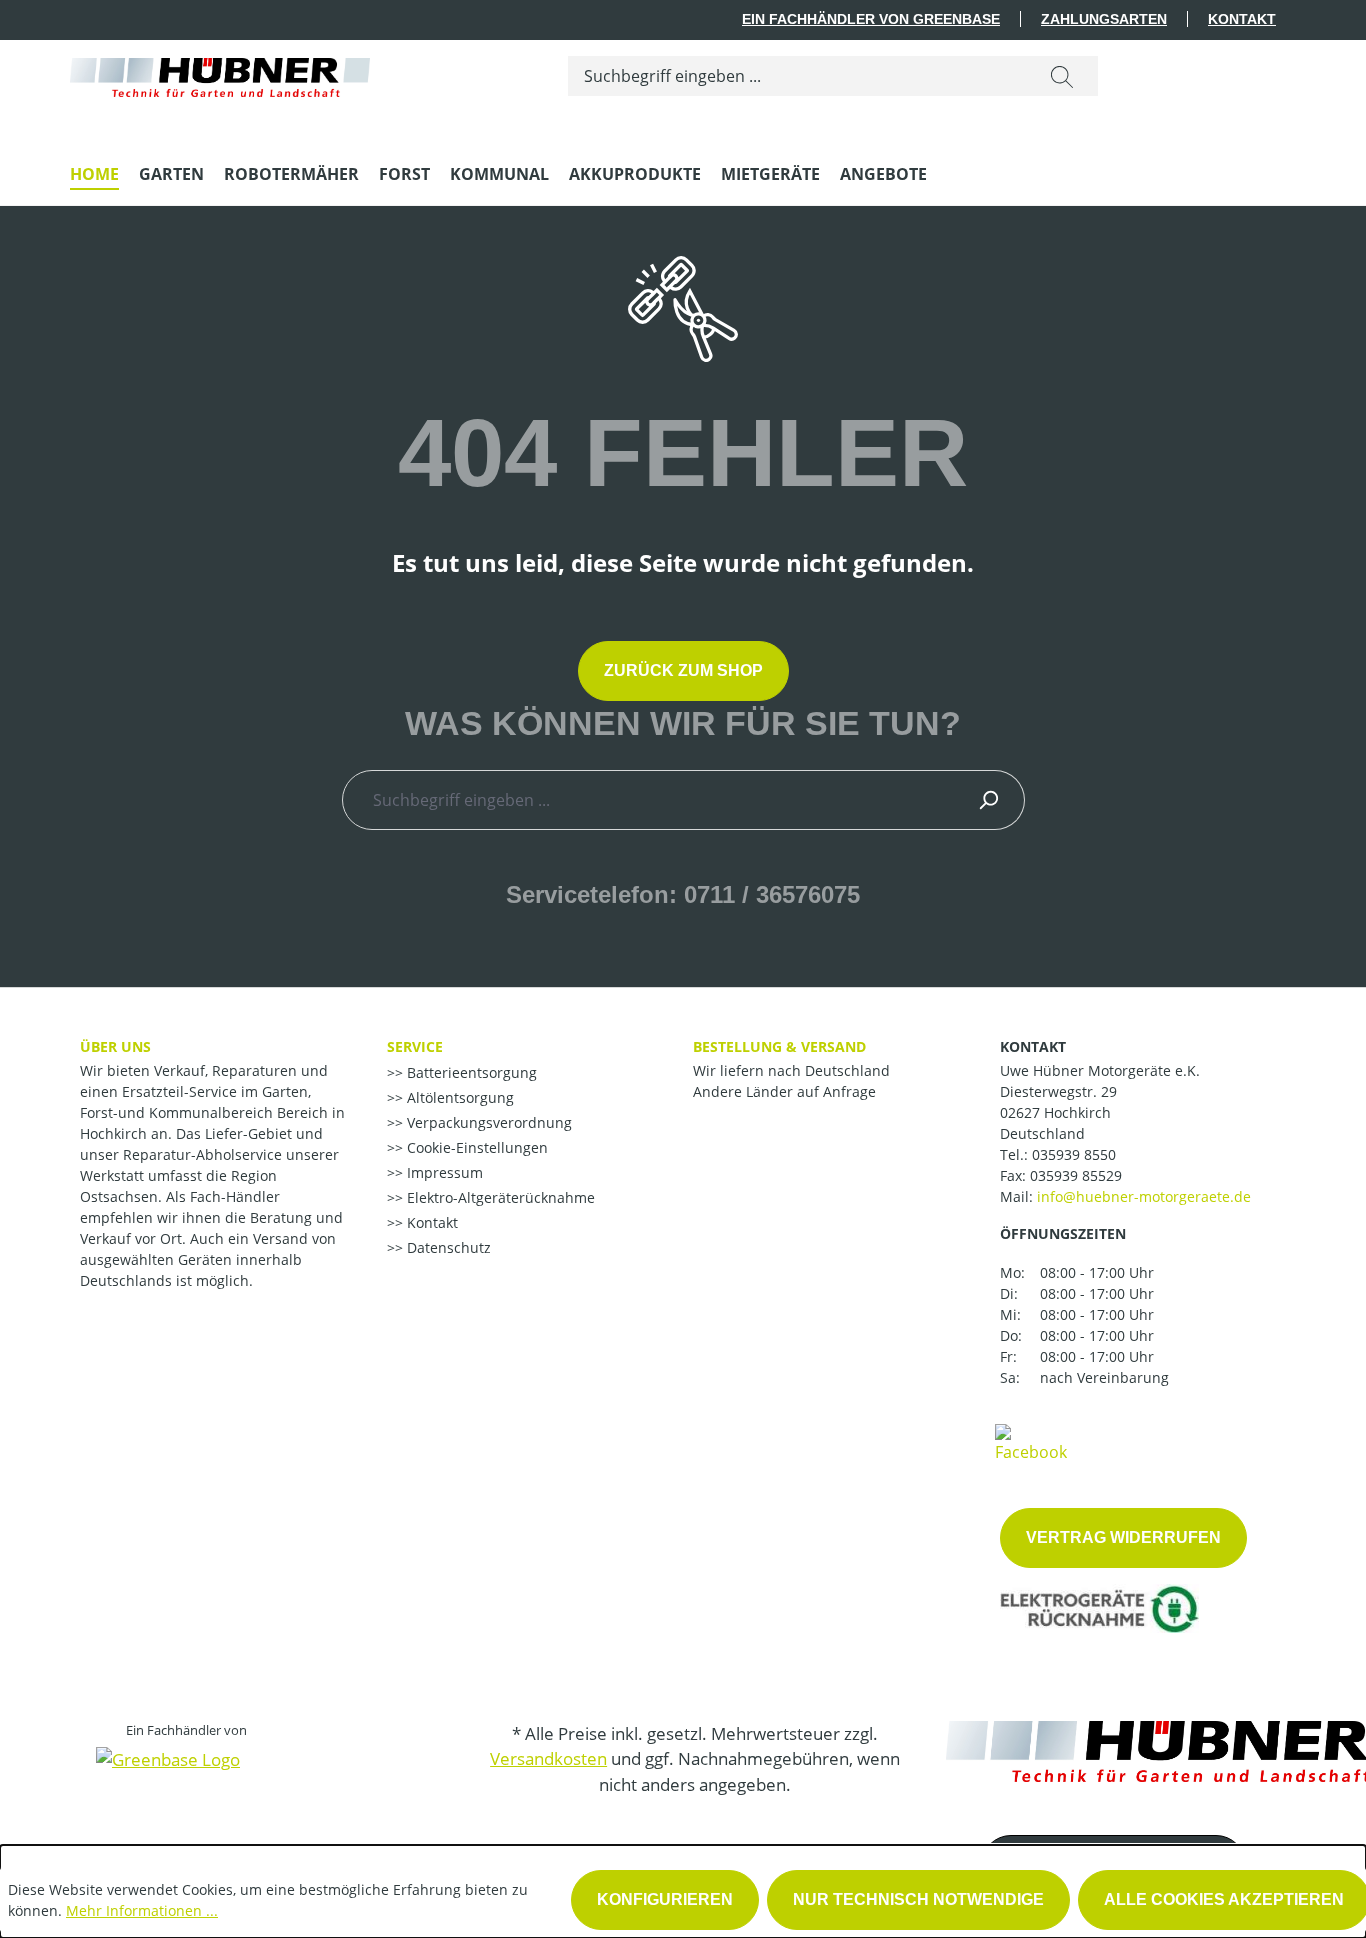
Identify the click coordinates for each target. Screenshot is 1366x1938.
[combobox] (797, 76)
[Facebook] (1031, 1442)
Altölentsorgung (458, 1097)
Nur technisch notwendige (918, 1899)
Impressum (443, 1172)
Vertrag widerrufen (1123, 1537)
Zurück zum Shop (683, 670)
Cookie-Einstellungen (475, 1147)
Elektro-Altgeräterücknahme (499, 1197)
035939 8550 (1074, 1154)
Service (415, 1046)
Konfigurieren (665, 1899)
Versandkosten (548, 1758)
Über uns (115, 1046)
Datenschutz (447, 1247)
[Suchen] (1062, 76)
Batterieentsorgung (470, 1072)
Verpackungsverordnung (487, 1122)
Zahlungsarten (1104, 19)
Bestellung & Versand (779, 1046)
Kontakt (1242, 19)
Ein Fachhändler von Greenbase (871, 19)
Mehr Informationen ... (142, 1910)
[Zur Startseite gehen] (220, 72)
